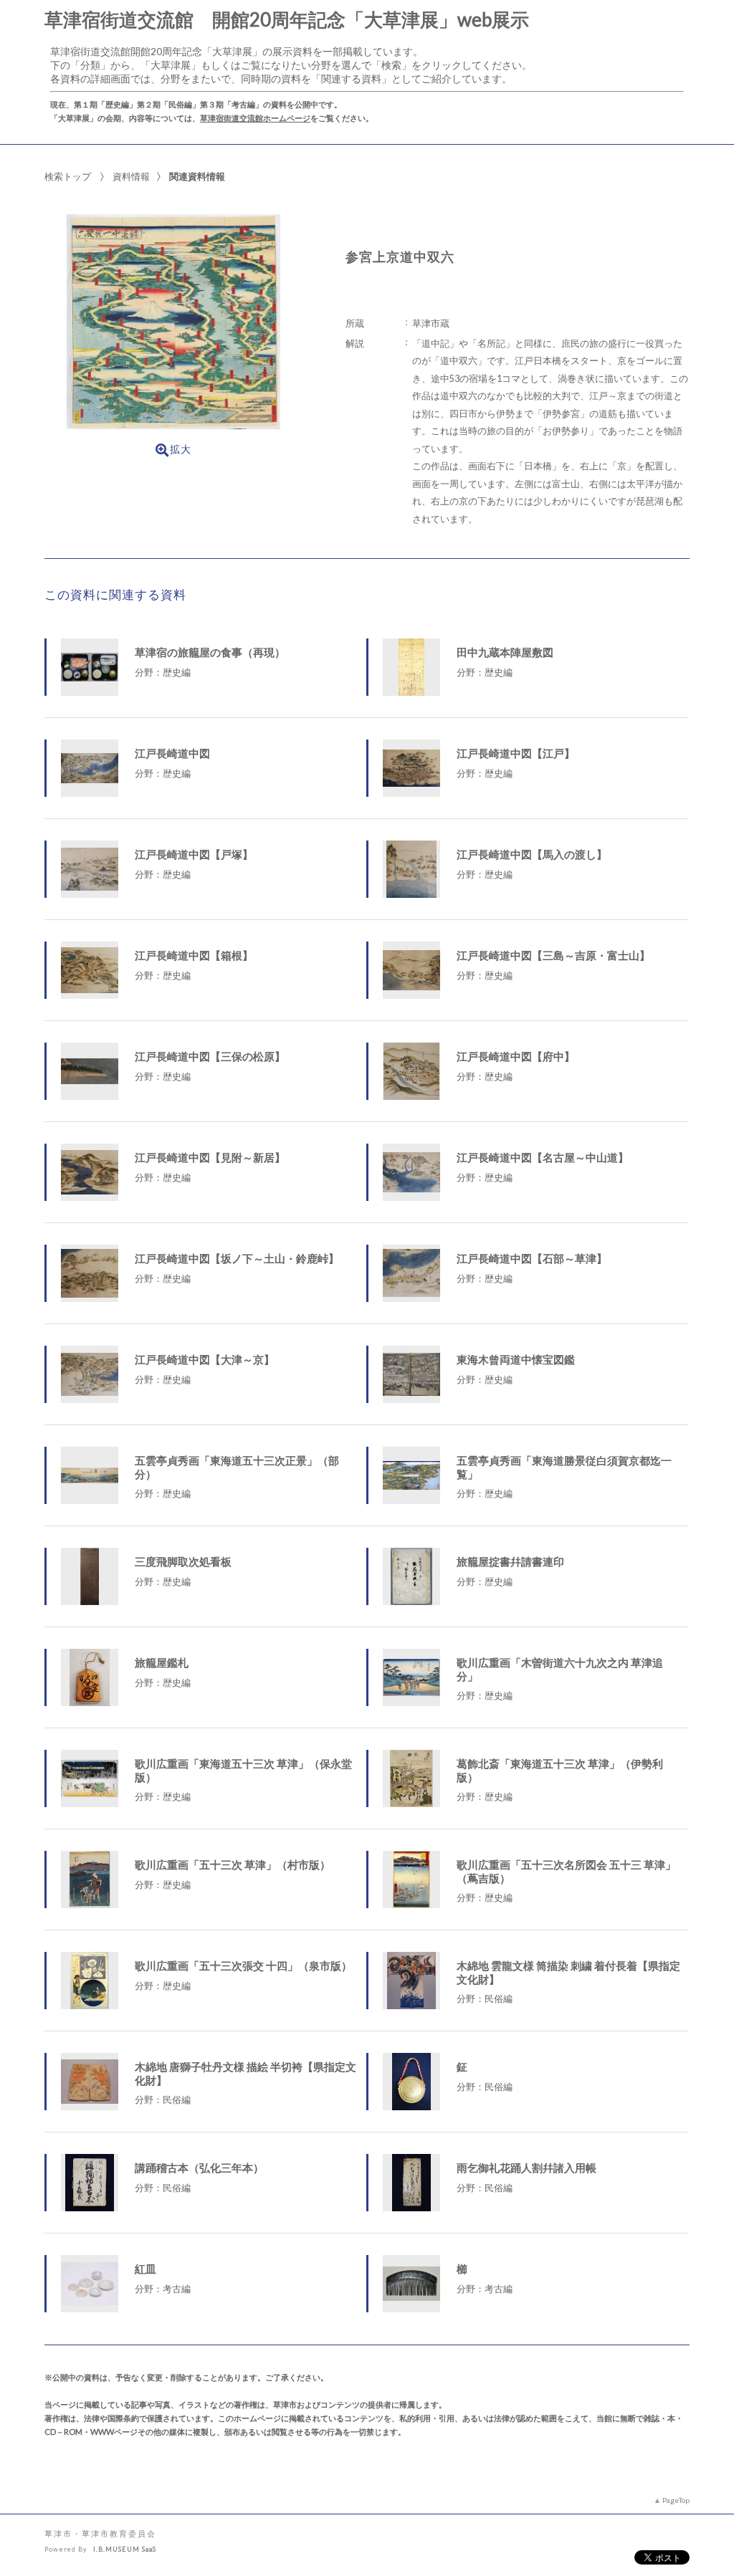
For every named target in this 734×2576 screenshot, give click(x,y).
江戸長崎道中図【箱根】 (194, 955)
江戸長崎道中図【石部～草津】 (532, 1258)
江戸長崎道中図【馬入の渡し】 (532, 854)
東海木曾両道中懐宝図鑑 (516, 1359)
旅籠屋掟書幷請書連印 (510, 1561)
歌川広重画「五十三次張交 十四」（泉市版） (243, 1965)
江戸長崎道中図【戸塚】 (194, 854)
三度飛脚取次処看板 (183, 1561)
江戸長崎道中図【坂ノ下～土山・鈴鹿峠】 (237, 1258)
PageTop (676, 2500)
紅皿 (146, 2269)
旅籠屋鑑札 (162, 1662)
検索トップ (68, 176)
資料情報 (131, 176)
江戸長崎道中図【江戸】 (516, 753)
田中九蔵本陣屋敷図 (505, 652)
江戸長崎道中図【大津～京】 (205, 1359)
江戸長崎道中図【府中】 (516, 1056)
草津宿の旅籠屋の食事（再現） (210, 652)
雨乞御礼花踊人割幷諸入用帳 (526, 2168)
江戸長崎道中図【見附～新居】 (210, 1157)
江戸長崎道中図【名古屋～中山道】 (543, 1157)
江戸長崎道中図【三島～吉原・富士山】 (553, 955)
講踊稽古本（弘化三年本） (199, 2168)
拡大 (181, 449)
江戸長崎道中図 (172, 753)
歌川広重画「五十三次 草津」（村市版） (233, 1864)
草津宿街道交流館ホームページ (255, 118)
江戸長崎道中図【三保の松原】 (210, 1056)
